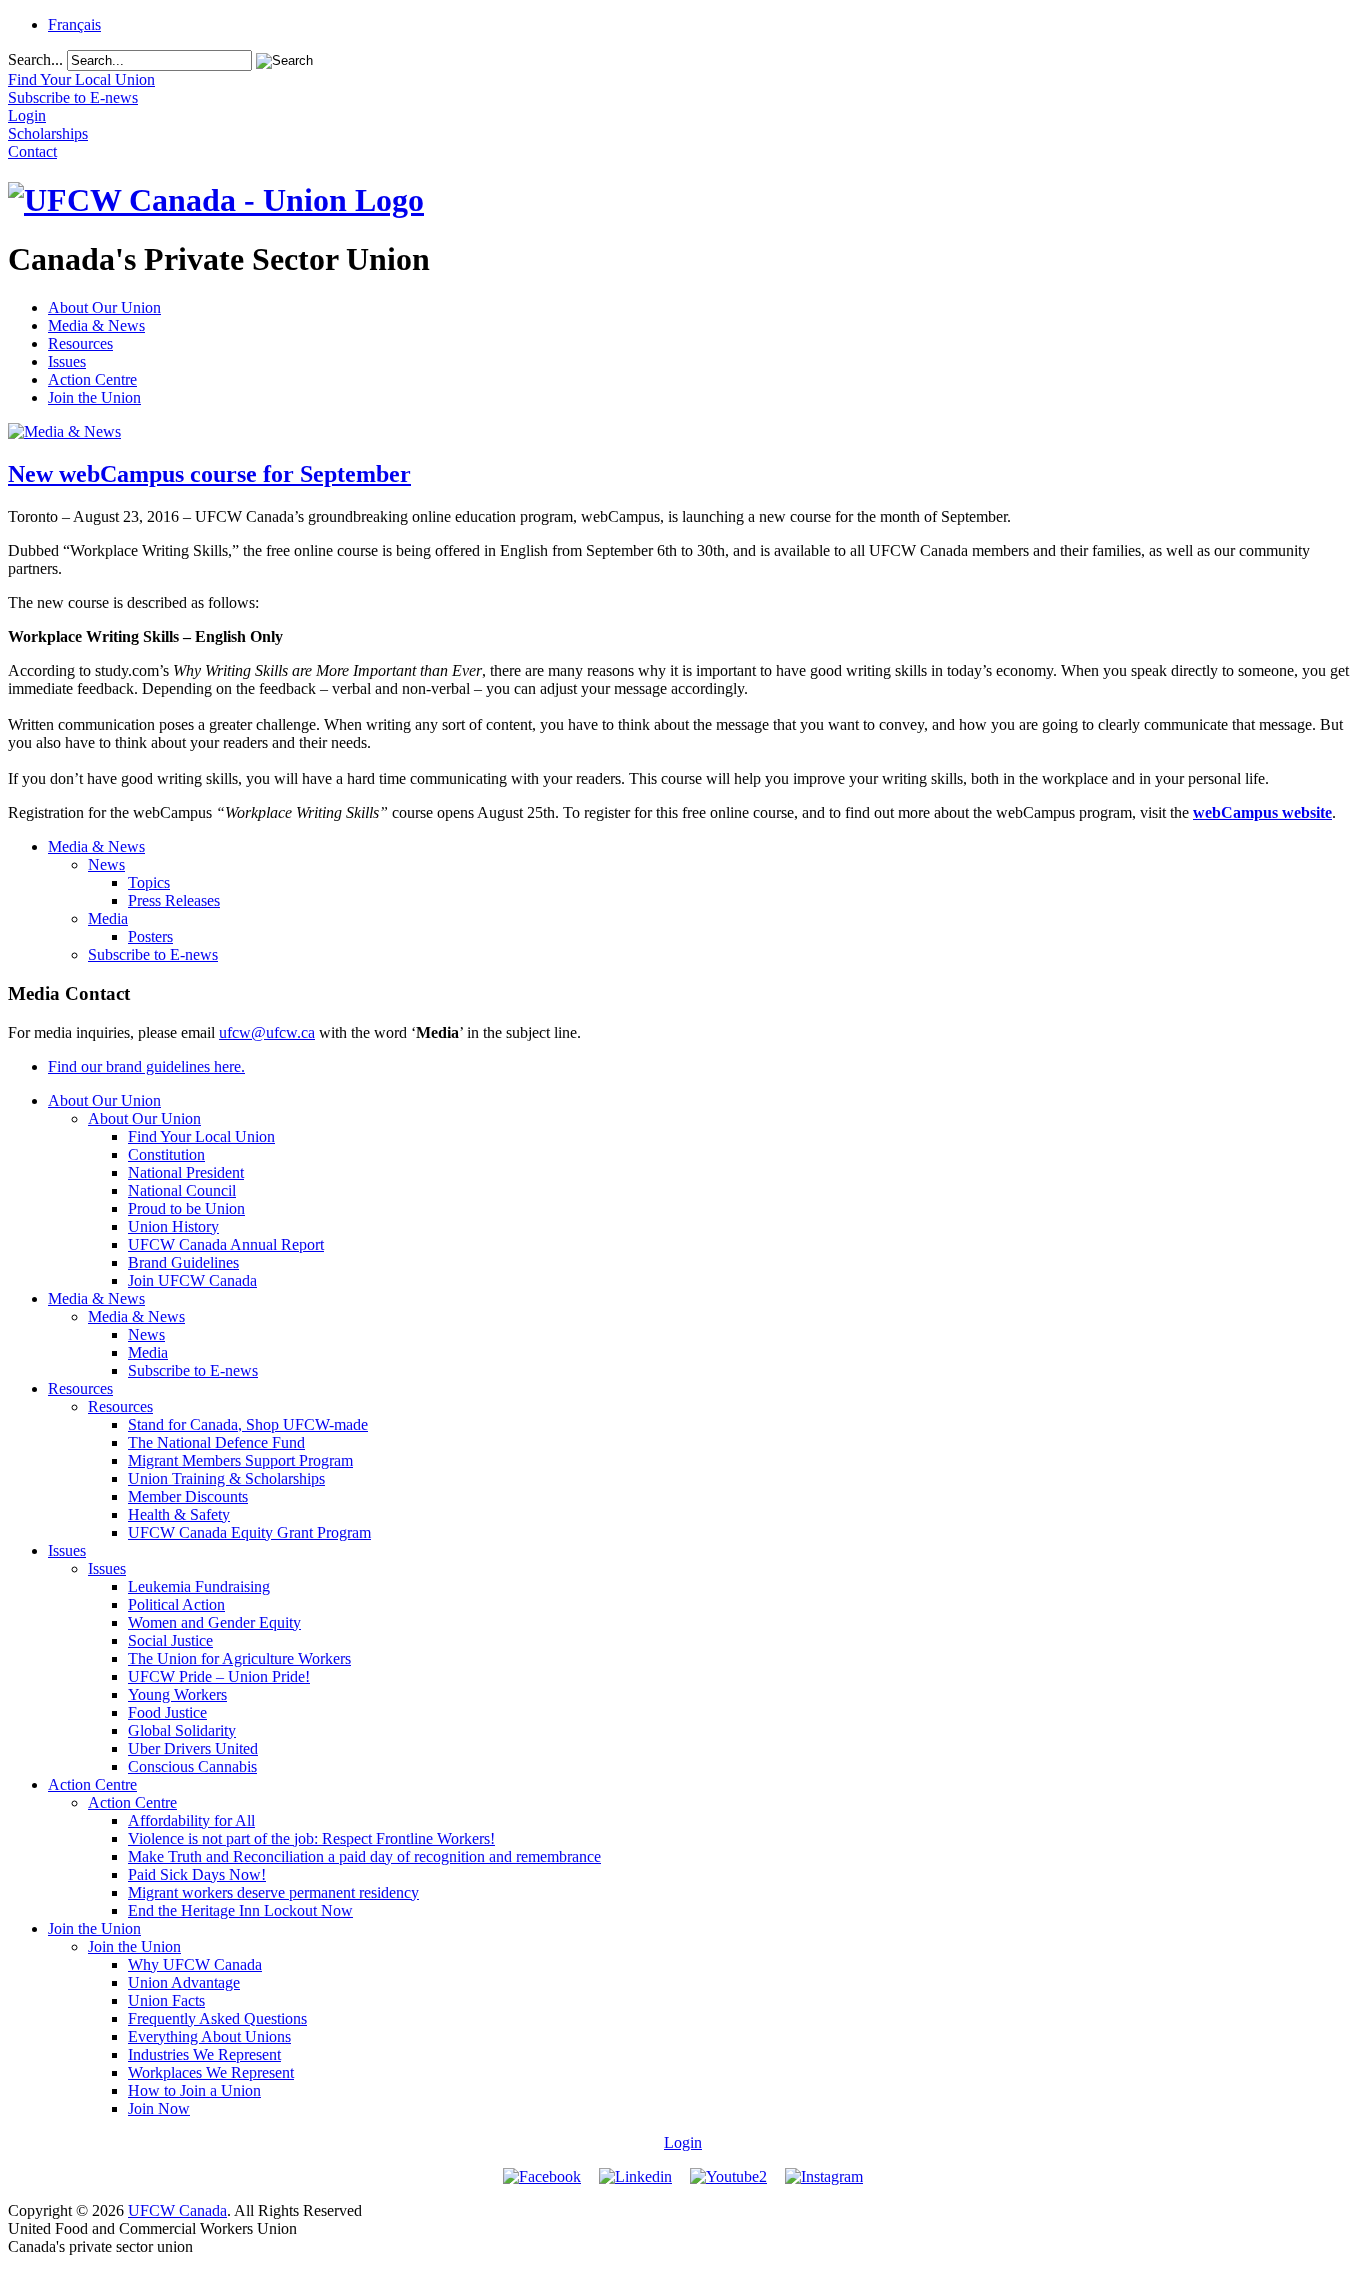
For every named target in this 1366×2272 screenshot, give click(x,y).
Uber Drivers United (193, 1748)
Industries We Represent (204, 2054)
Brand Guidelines (183, 1262)
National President (186, 1172)
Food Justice (167, 1712)
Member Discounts (188, 1496)
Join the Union (94, 397)
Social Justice (170, 1640)
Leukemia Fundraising (199, 1586)
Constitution (166, 1154)
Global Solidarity (182, 1730)
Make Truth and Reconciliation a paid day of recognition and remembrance (364, 1856)
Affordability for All (191, 1820)
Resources (80, 343)
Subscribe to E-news (153, 954)
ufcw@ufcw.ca (267, 1032)
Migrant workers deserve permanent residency (273, 1892)
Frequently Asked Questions (217, 2018)
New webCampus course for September (209, 474)
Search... (35, 59)
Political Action (176, 1604)
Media (108, 918)
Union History (173, 1226)
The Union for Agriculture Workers (239, 1658)
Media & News (96, 325)
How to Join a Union (194, 2090)
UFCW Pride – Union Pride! (219, 1676)
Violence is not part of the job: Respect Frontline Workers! (311, 1838)
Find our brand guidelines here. (146, 1066)
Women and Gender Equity (214, 1622)
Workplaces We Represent (211, 2072)
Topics (149, 882)
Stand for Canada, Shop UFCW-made (248, 1424)
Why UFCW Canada (195, 1964)
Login (683, 2142)
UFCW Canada (177, 2210)
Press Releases (174, 900)
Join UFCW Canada (192, 1280)
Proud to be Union (186, 1208)
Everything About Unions (209, 2036)
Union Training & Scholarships (226, 1478)
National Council (182, 1190)
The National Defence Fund (216, 1442)
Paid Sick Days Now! (197, 1874)
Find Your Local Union (201, 1136)
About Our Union (104, 307)
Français (74, 24)
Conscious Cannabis (192, 1766)
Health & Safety (179, 1514)
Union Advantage (184, 1982)
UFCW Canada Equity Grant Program (249, 1532)
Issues (67, 361)
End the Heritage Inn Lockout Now (240, 1910)
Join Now (159, 2108)
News (106, 864)
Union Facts (166, 2000)
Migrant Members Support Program (240, 1460)
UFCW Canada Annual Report (226, 1244)
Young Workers (177, 1694)
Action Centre (92, 379)
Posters (150, 936)
